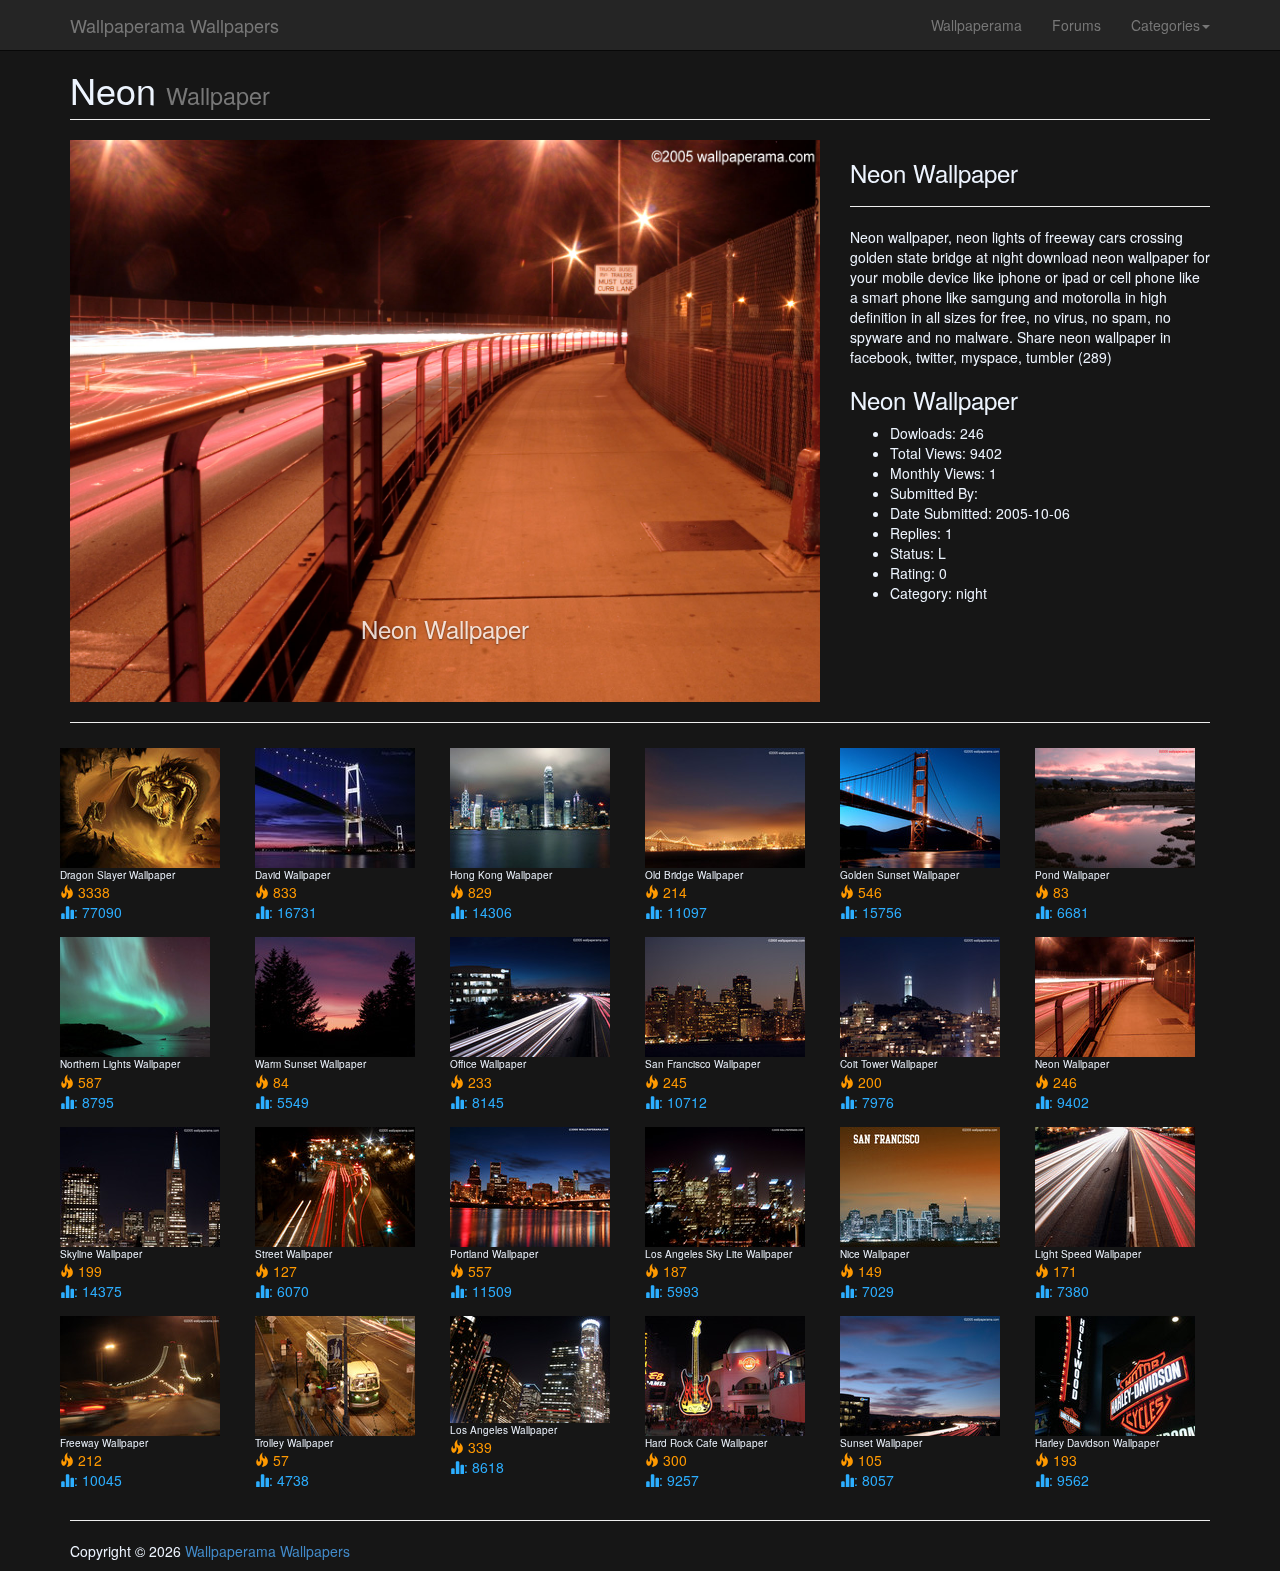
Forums (1076, 25)
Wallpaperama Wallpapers (174, 25)
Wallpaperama (976, 25)
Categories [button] (1165, 25)
